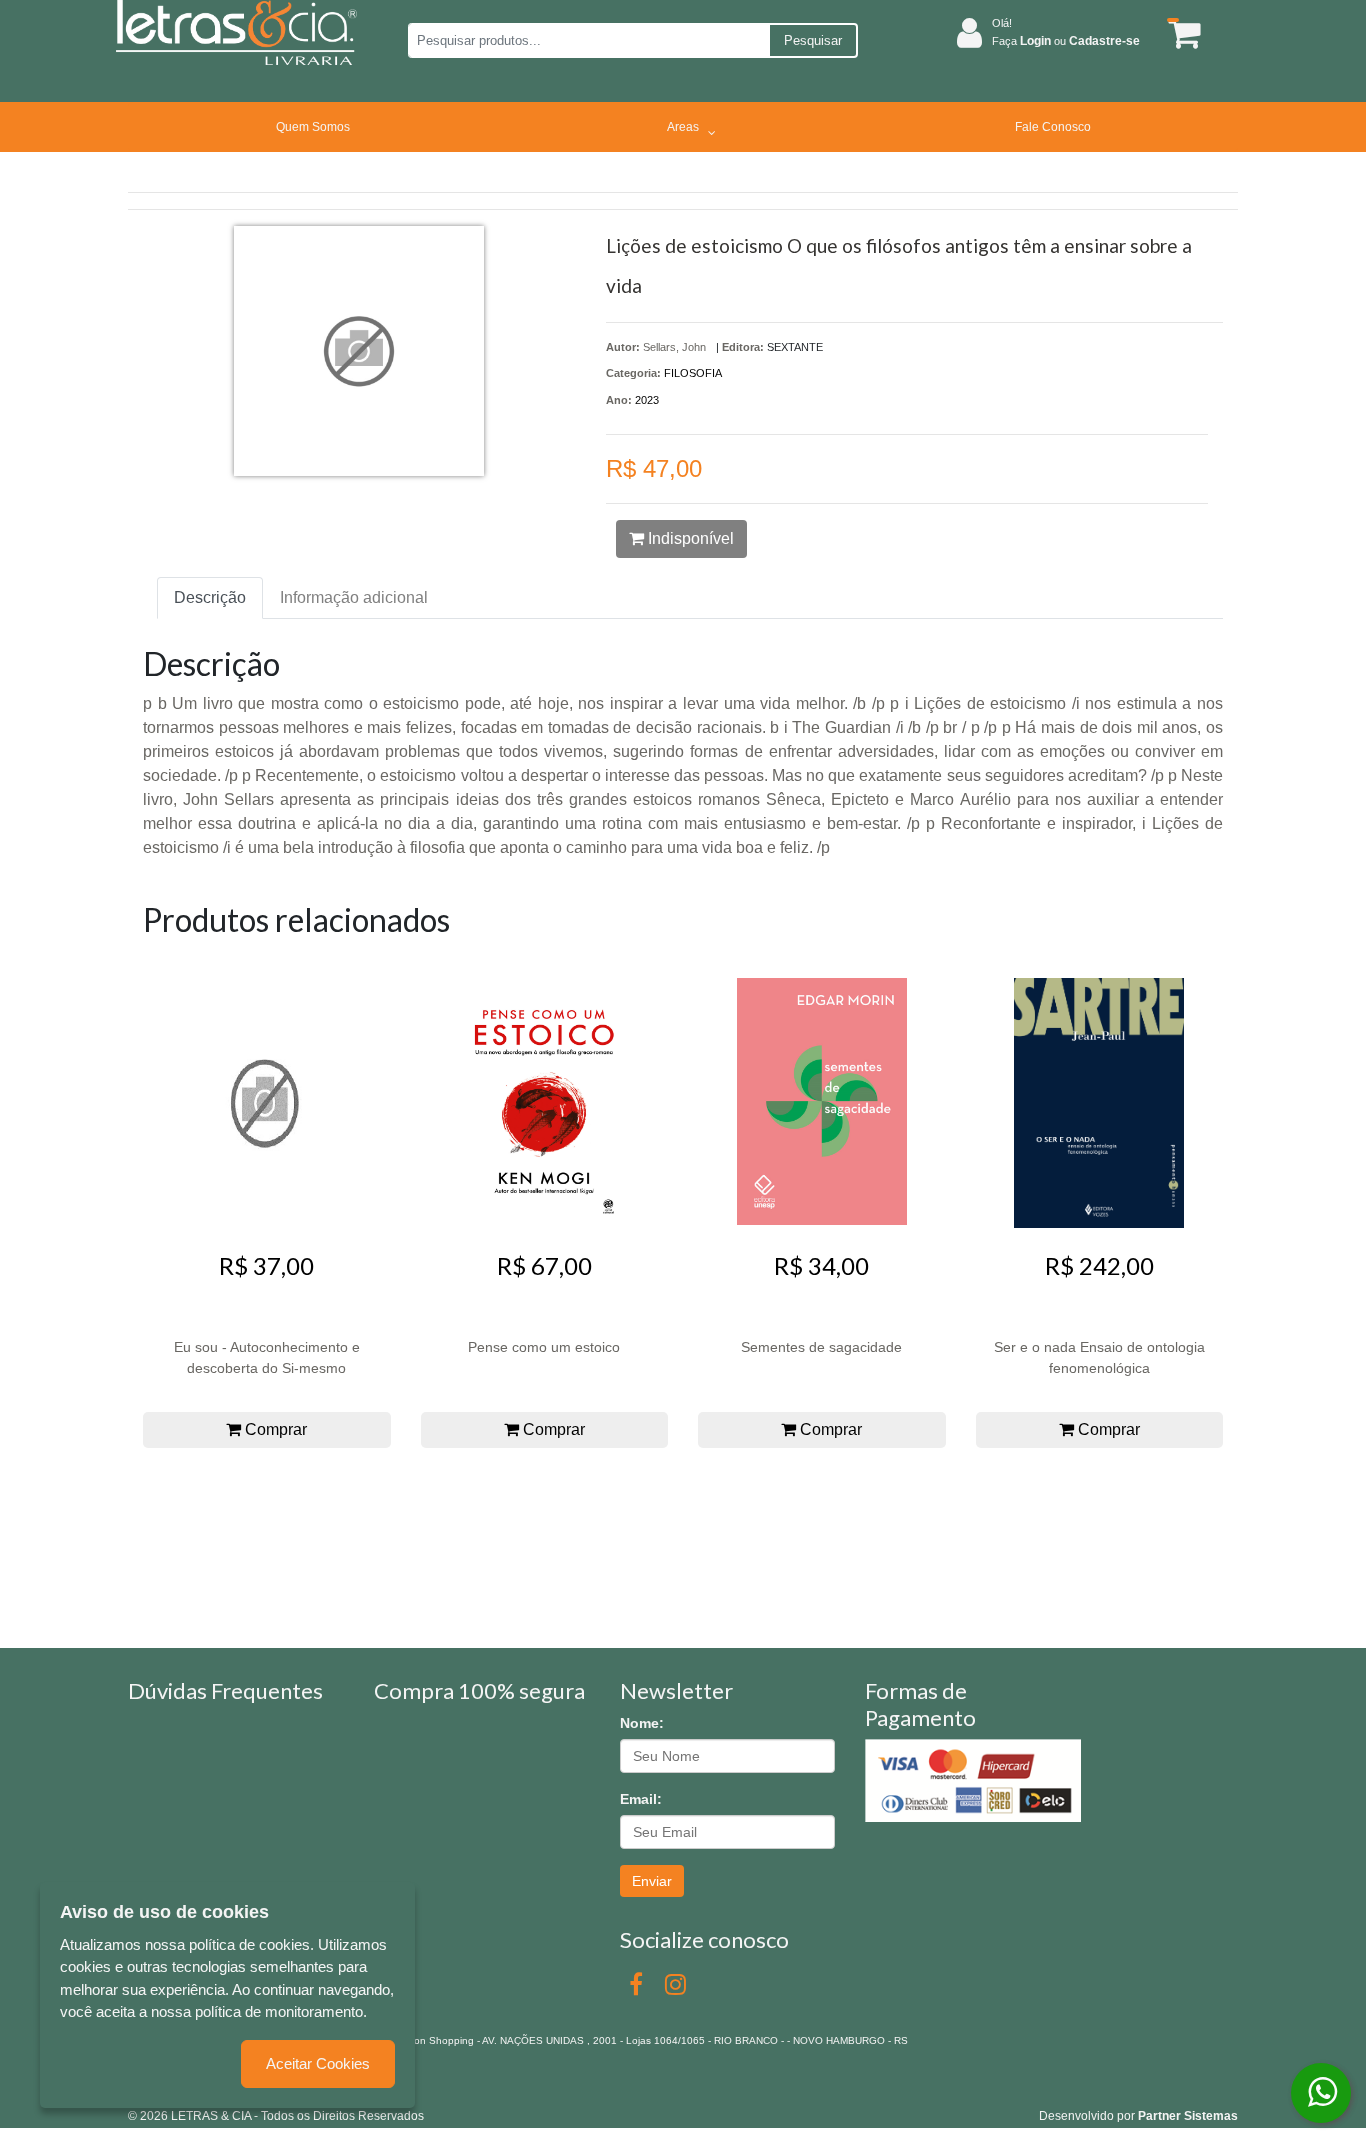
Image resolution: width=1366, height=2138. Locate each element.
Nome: (642, 1723)
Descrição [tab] (210, 597)
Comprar (274, 1429)
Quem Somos (313, 127)
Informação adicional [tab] (354, 597)
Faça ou (1066, 41)
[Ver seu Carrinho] (1181, 33)
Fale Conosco (1053, 127)
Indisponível (689, 538)
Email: (641, 1799)
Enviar (652, 1881)
